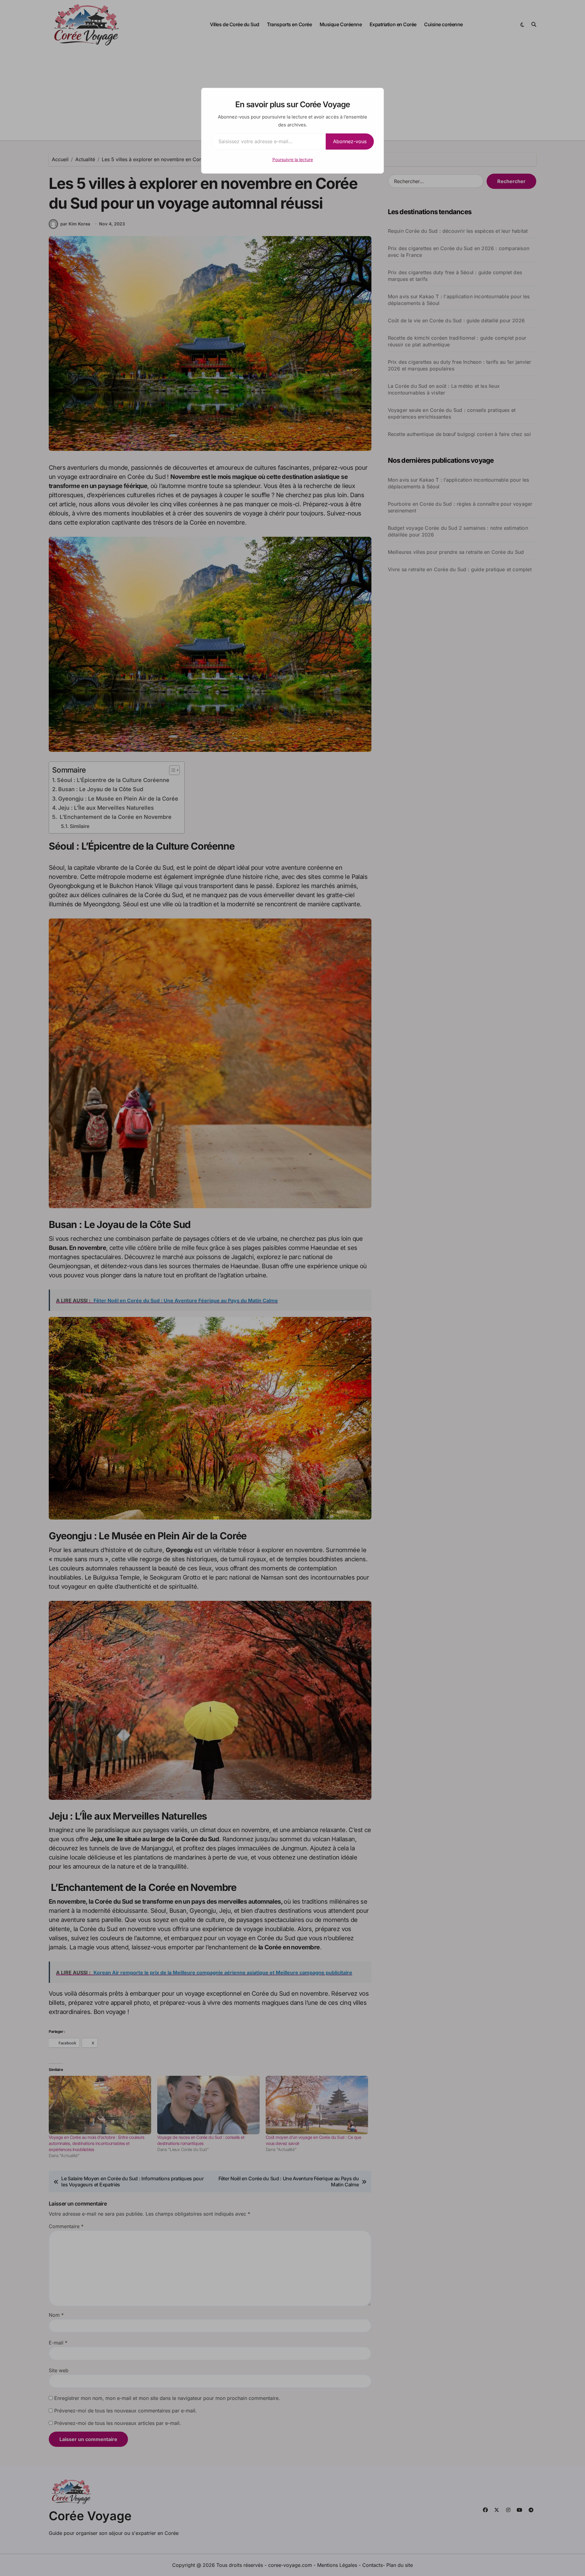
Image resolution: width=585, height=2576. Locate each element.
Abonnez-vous (350, 141)
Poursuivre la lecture (293, 159)
